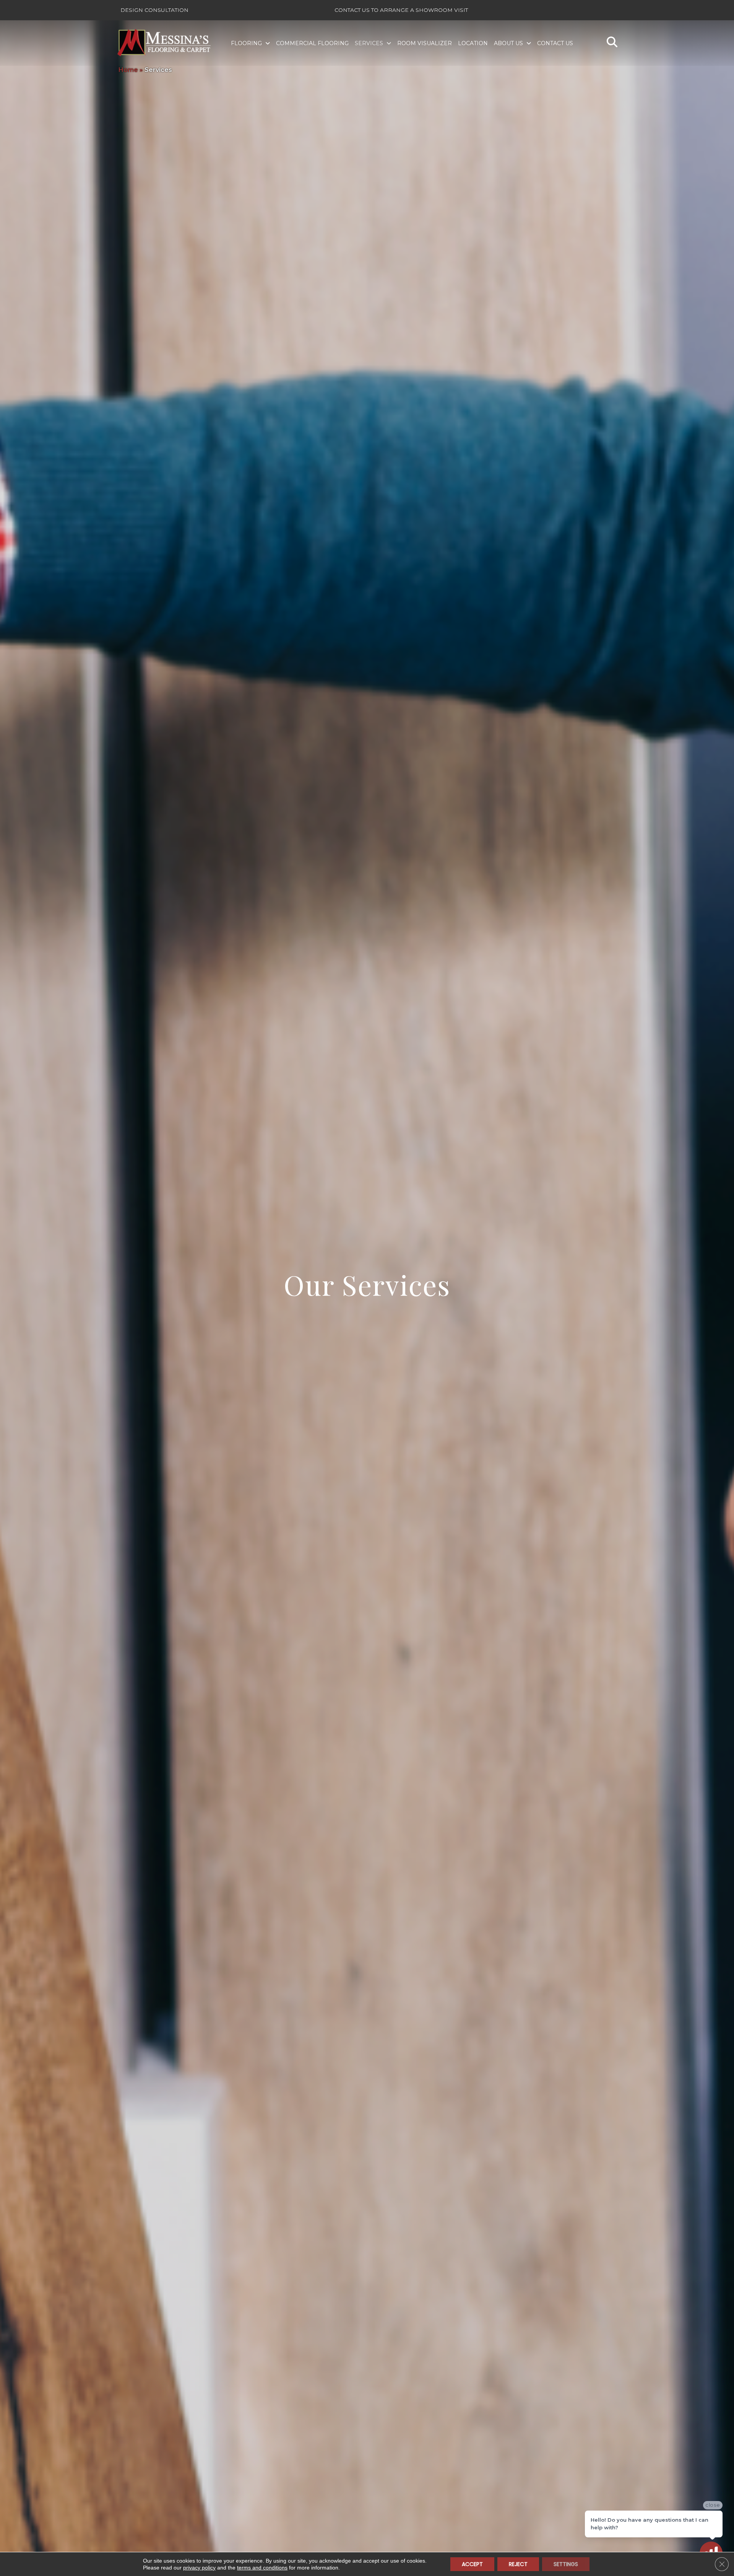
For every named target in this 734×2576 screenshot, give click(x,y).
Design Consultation (154, 10)
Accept (472, 2564)
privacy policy (199, 2568)
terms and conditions (262, 2568)
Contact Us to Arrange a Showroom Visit (401, 10)
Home (128, 70)
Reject (518, 2564)
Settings (566, 2564)
